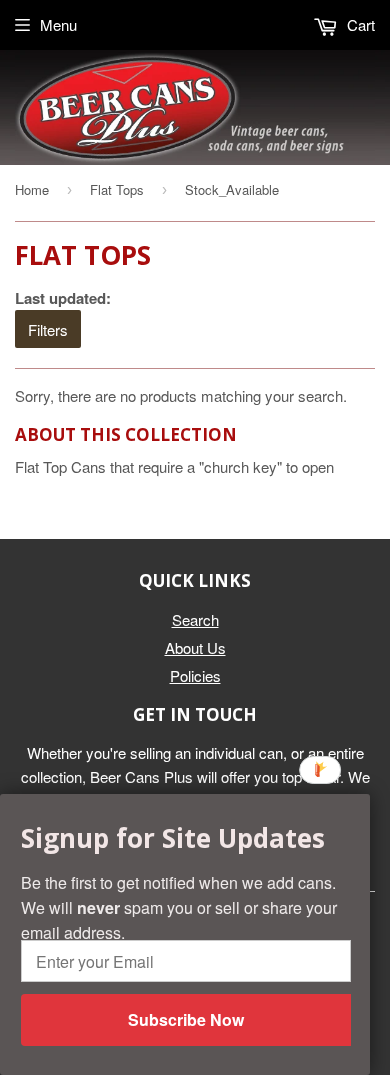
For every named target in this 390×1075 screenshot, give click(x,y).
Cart (359, 24)
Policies (195, 675)
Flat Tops (117, 189)
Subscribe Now (186, 1019)
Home (32, 189)
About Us (195, 647)
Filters (48, 329)
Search (195, 619)
